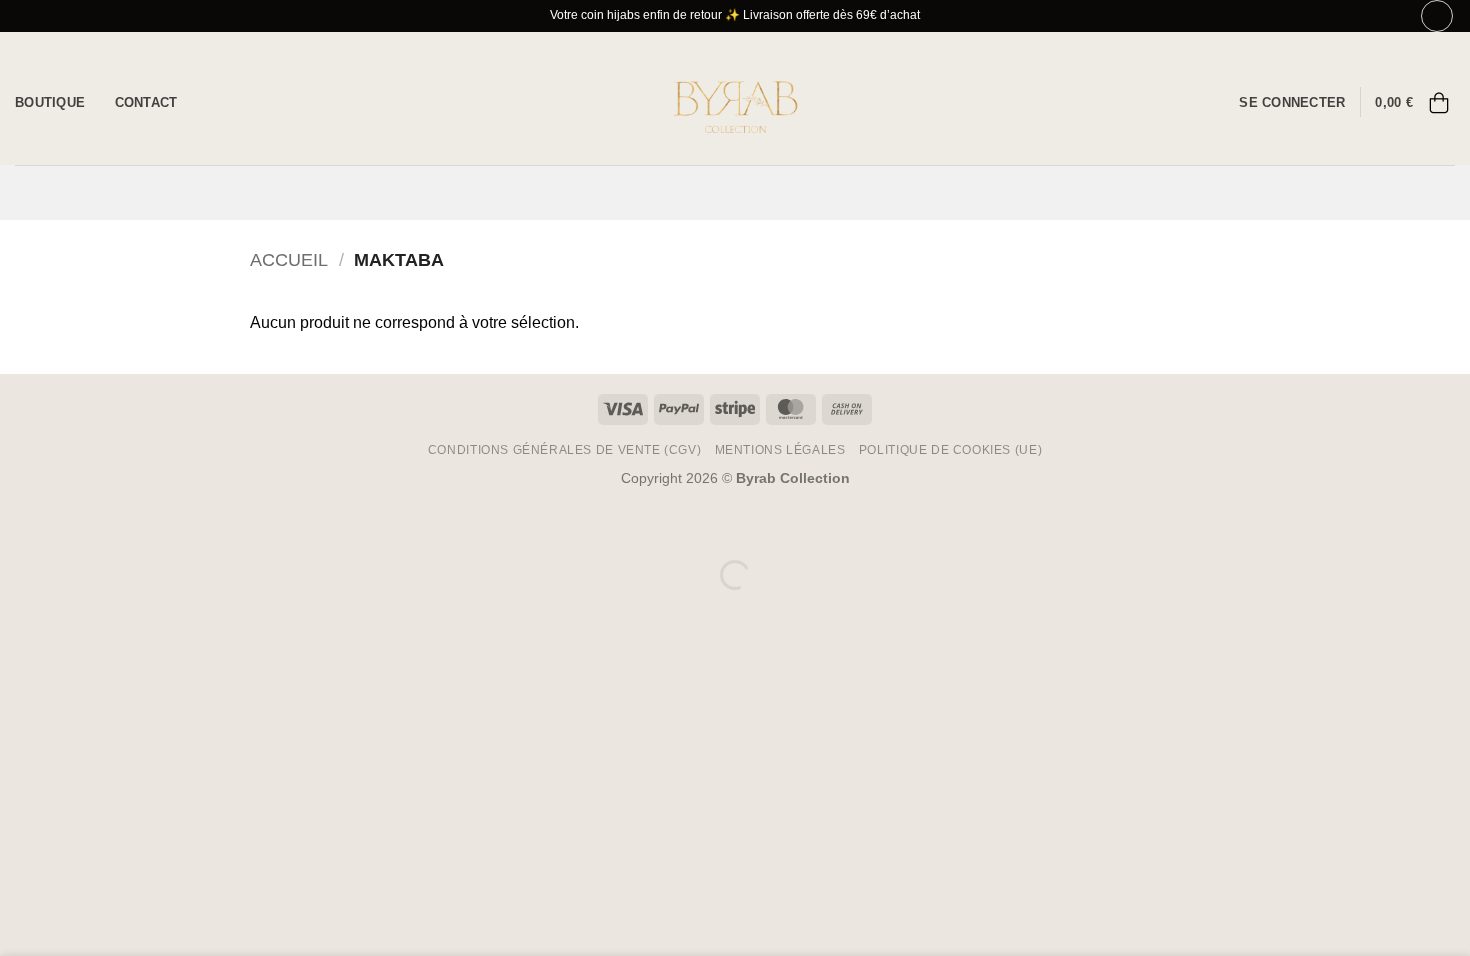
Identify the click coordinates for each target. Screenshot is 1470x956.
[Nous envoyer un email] (1212, 102)
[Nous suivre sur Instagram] (1160, 102)
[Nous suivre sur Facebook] (1134, 102)
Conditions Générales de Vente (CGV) (564, 450)
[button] (1292, 102)
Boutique (50, 102)
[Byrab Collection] (735, 98)
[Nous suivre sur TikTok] (1186, 102)
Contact (146, 102)
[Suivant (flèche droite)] (78, 609)
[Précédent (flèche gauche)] (19, 609)
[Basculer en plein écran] (78, 524)
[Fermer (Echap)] (195, 524)
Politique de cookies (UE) (950, 450)
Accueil (289, 259)
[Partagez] (136, 524)
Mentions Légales (780, 450)
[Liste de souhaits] (1437, 16)
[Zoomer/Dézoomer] (19, 524)
